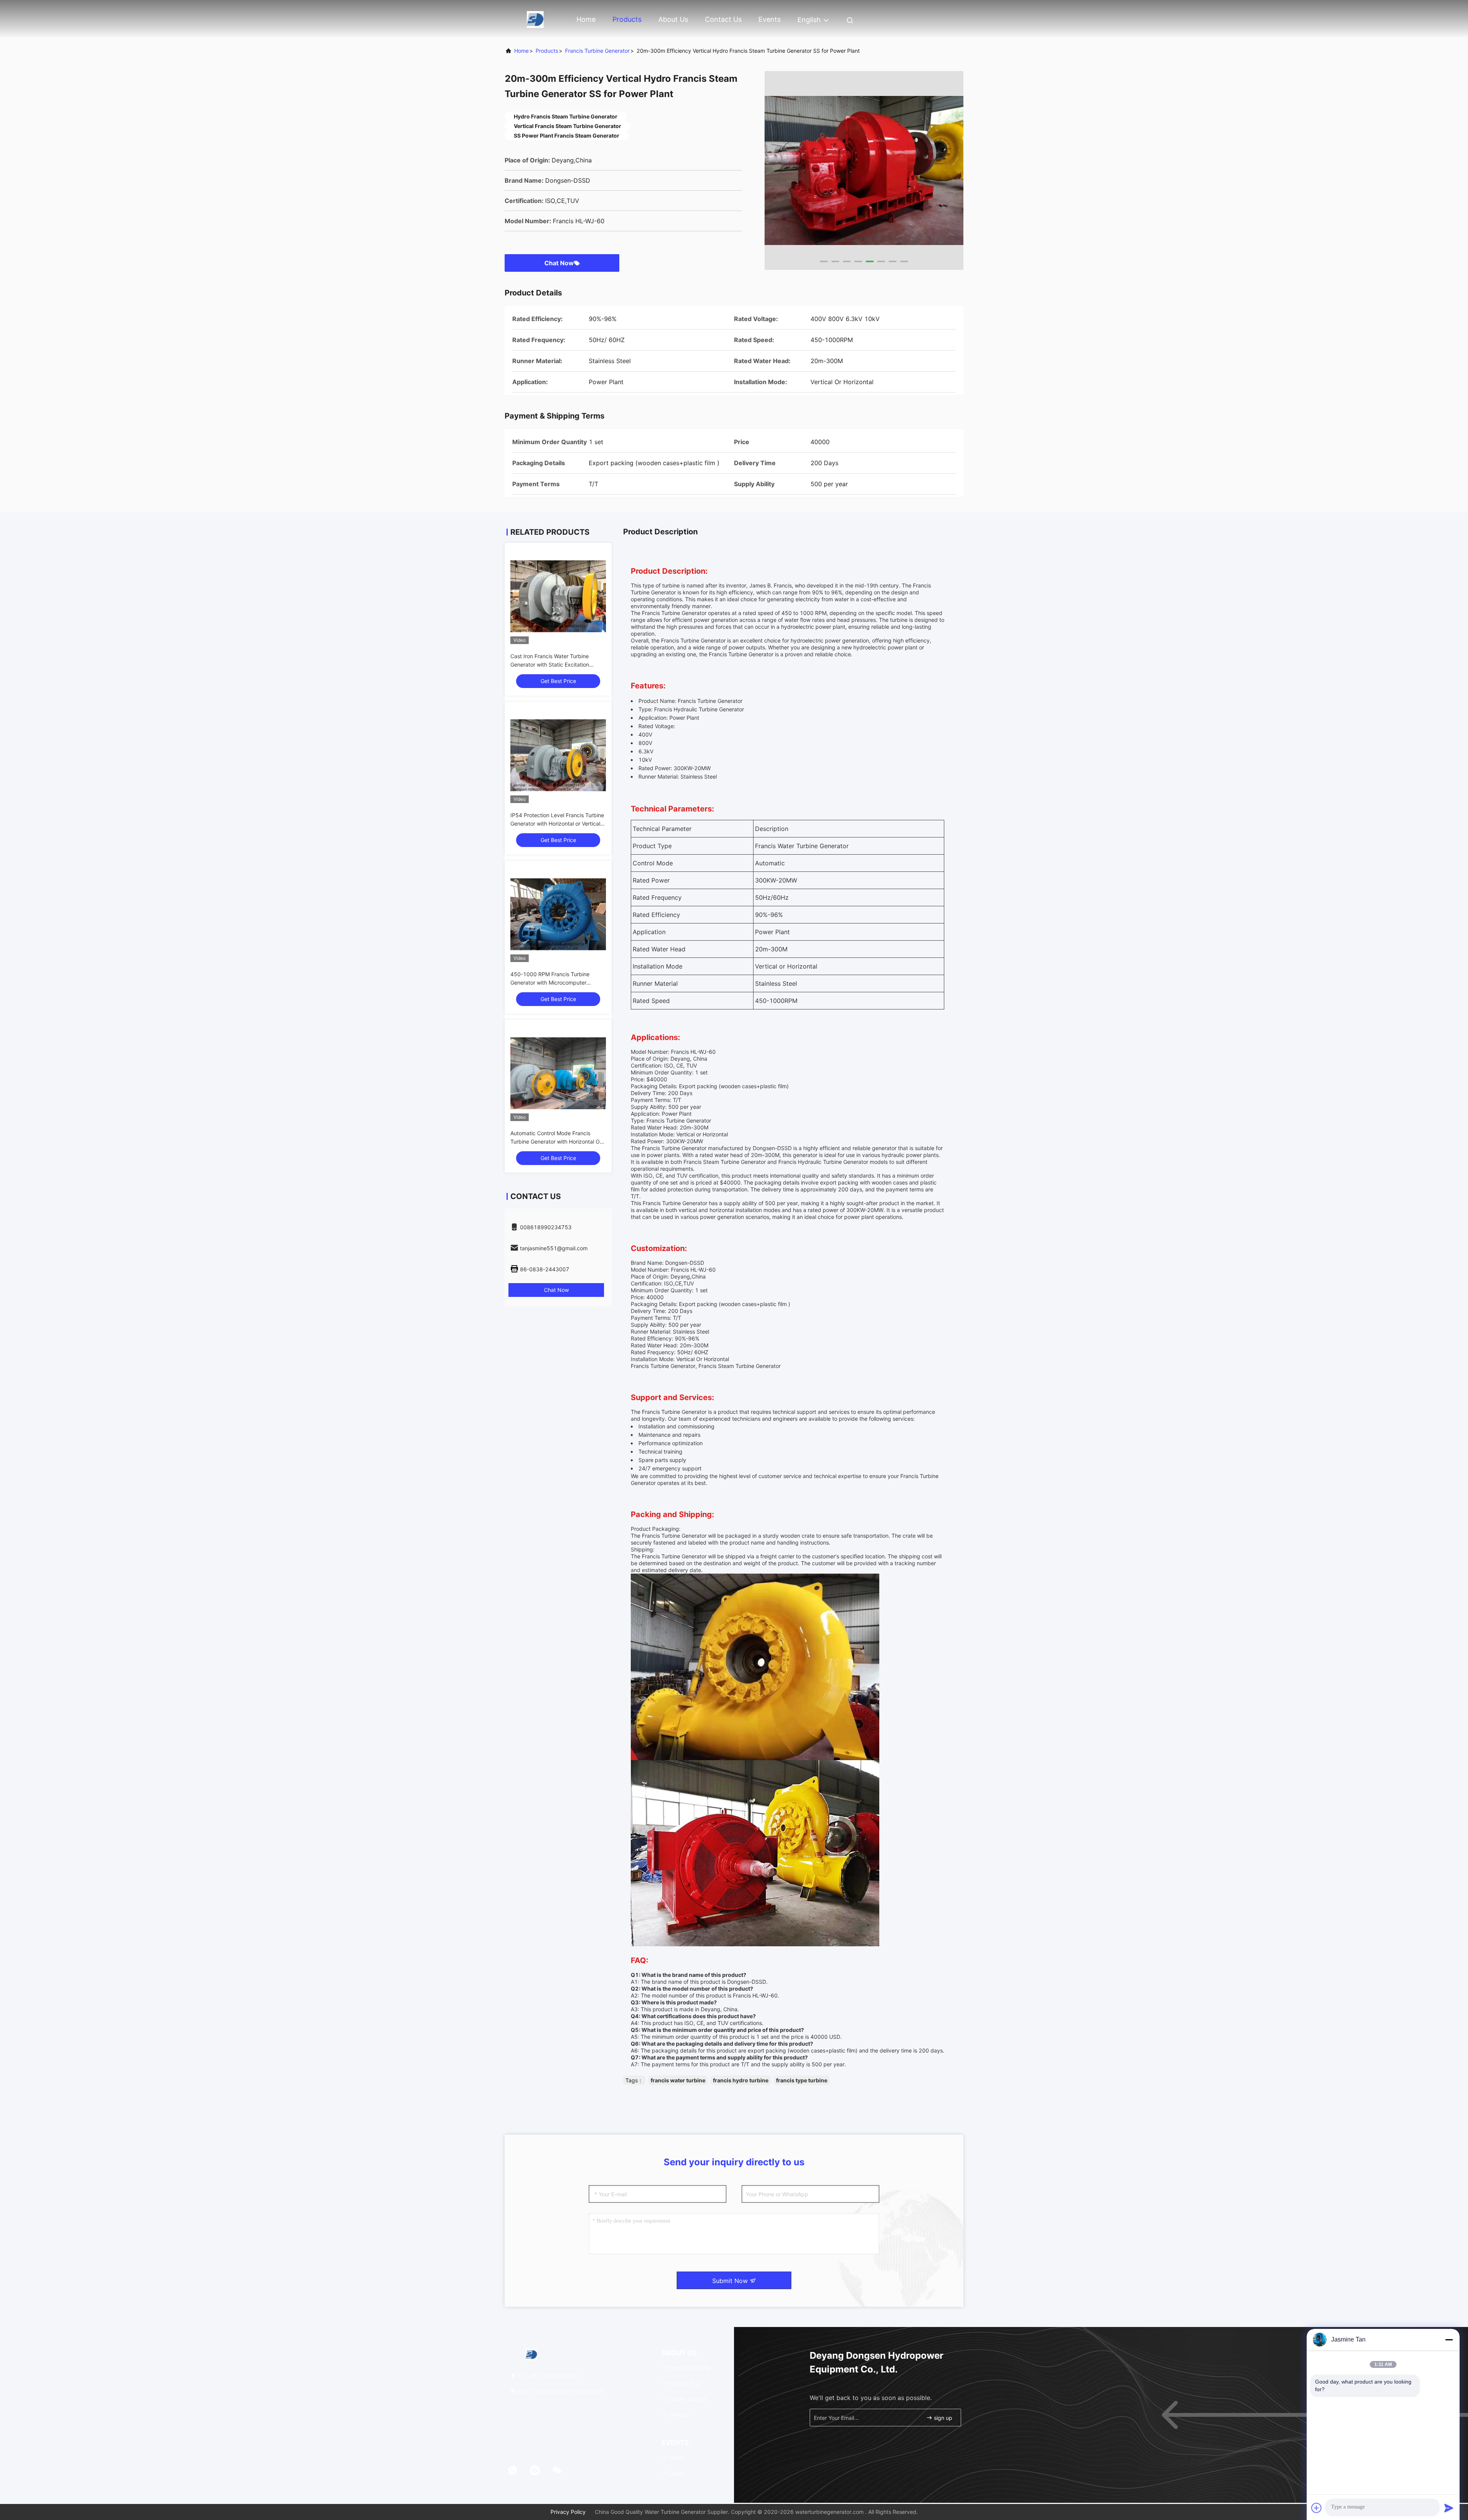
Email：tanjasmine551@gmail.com (560, 2391)
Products (627, 19)
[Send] (1449, 2508)
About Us (673, 19)
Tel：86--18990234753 (548, 2376)
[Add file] (1317, 2508)
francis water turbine (678, 2080)
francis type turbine (802, 2080)
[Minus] (1449, 2340)
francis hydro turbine (741, 2080)
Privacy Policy (568, 2512)
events (770, 19)
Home (586, 19)
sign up (942, 2418)
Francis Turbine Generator (597, 51)
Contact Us (723, 19)
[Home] (535, 19)
